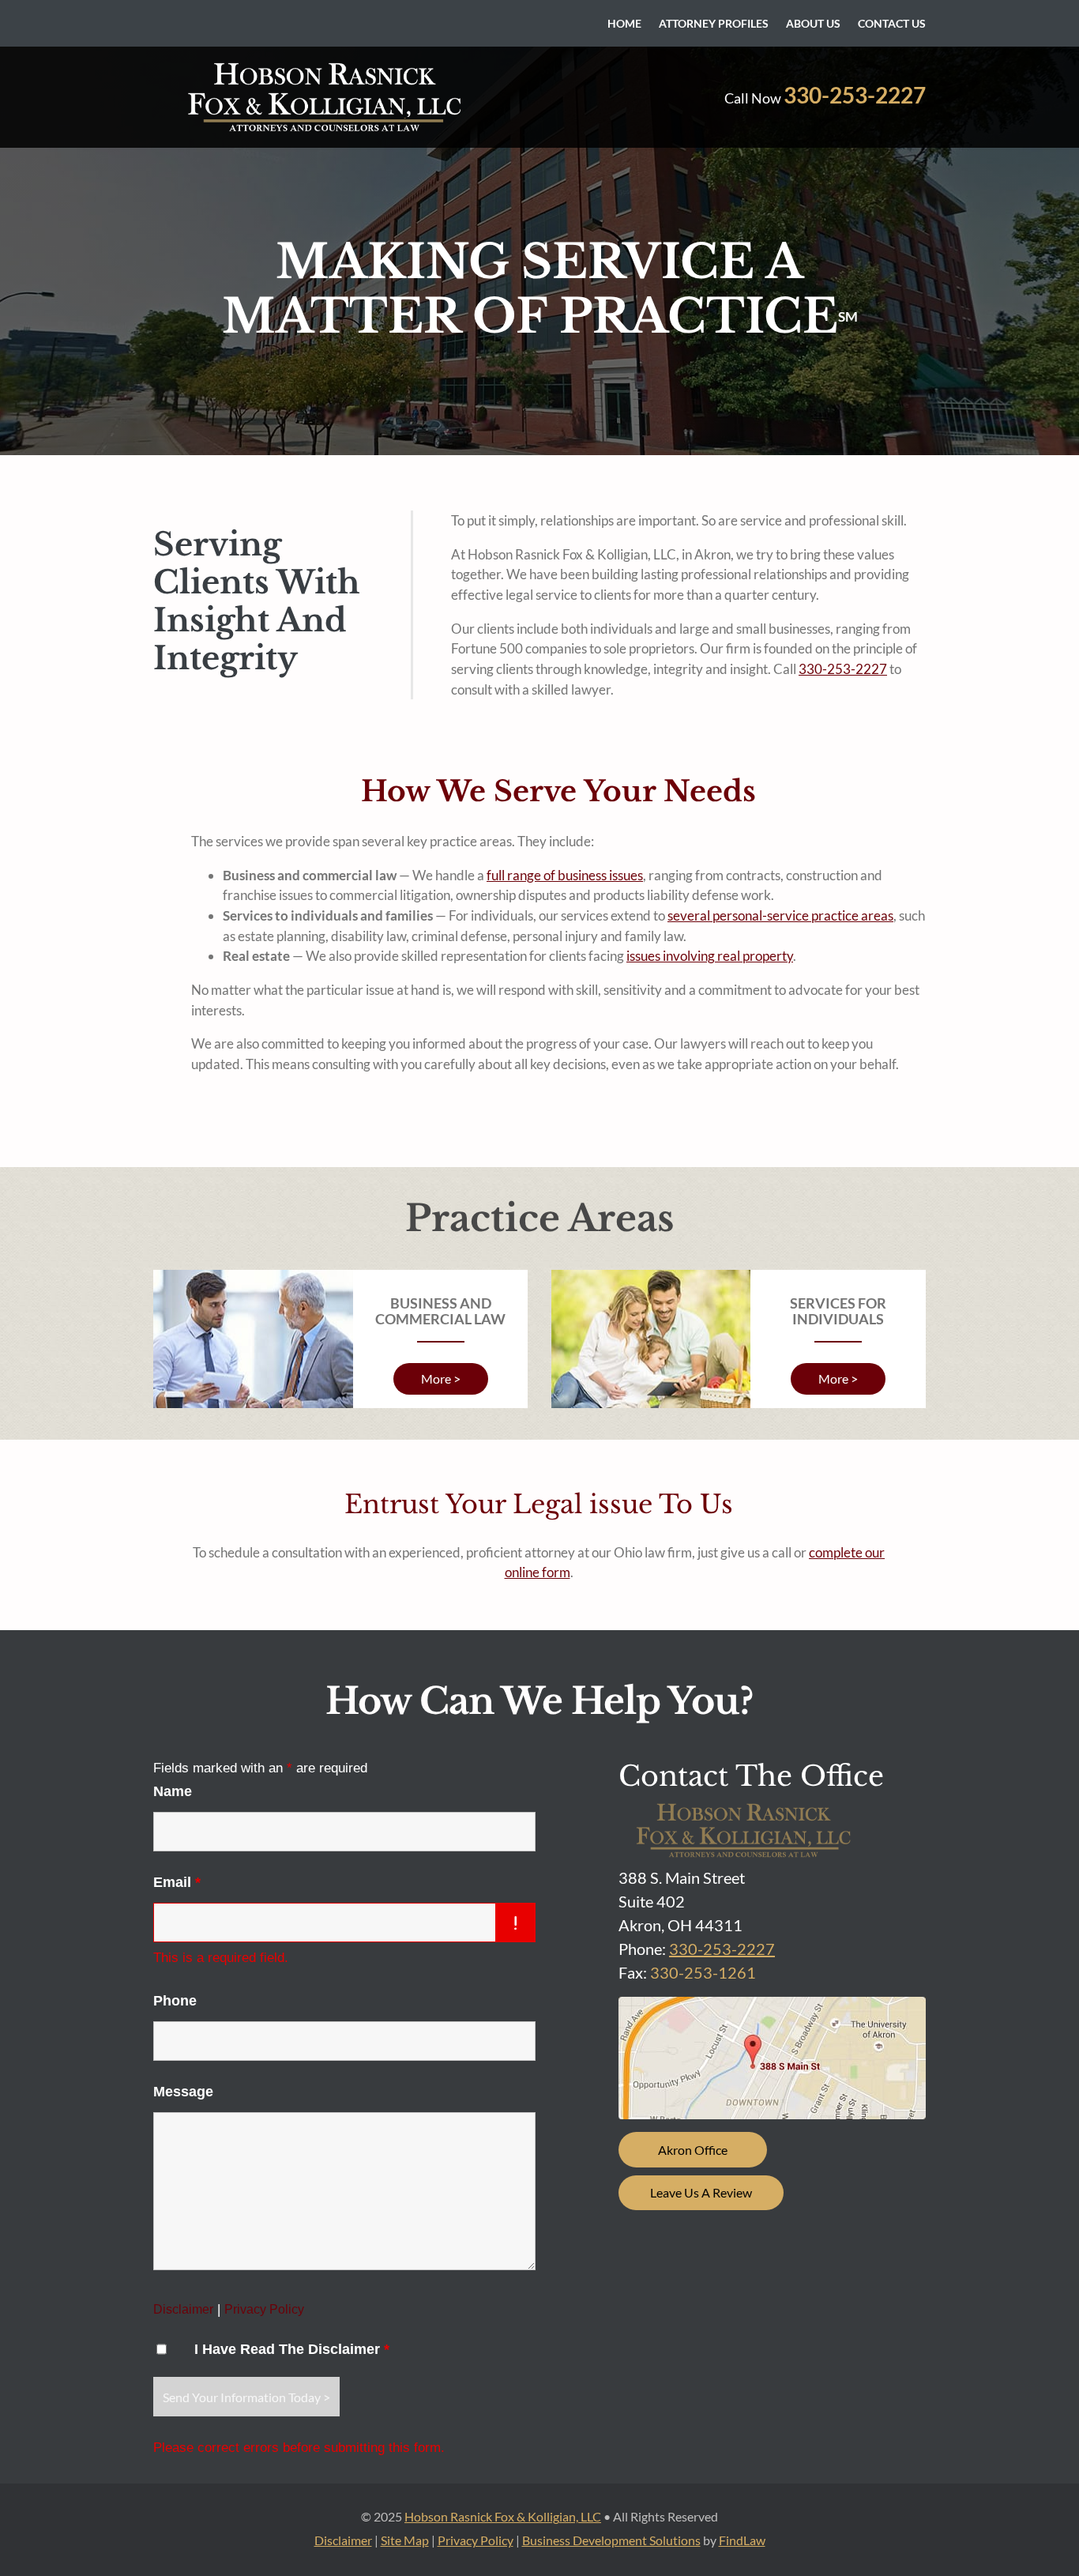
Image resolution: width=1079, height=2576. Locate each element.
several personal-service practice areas (780, 915)
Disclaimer (183, 2309)
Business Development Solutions (611, 2540)
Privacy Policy (264, 2309)
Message (183, 2092)
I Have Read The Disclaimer (292, 2349)
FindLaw (742, 2540)
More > (441, 1378)
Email (177, 1882)
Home (624, 24)
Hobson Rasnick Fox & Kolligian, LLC (503, 2516)
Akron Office (693, 2150)
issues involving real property (710, 956)
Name (173, 1791)
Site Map (405, 2540)
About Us (813, 24)
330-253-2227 (855, 95)
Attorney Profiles (714, 24)
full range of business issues (565, 875)
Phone (175, 2001)
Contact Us (892, 24)
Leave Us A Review (701, 2192)
